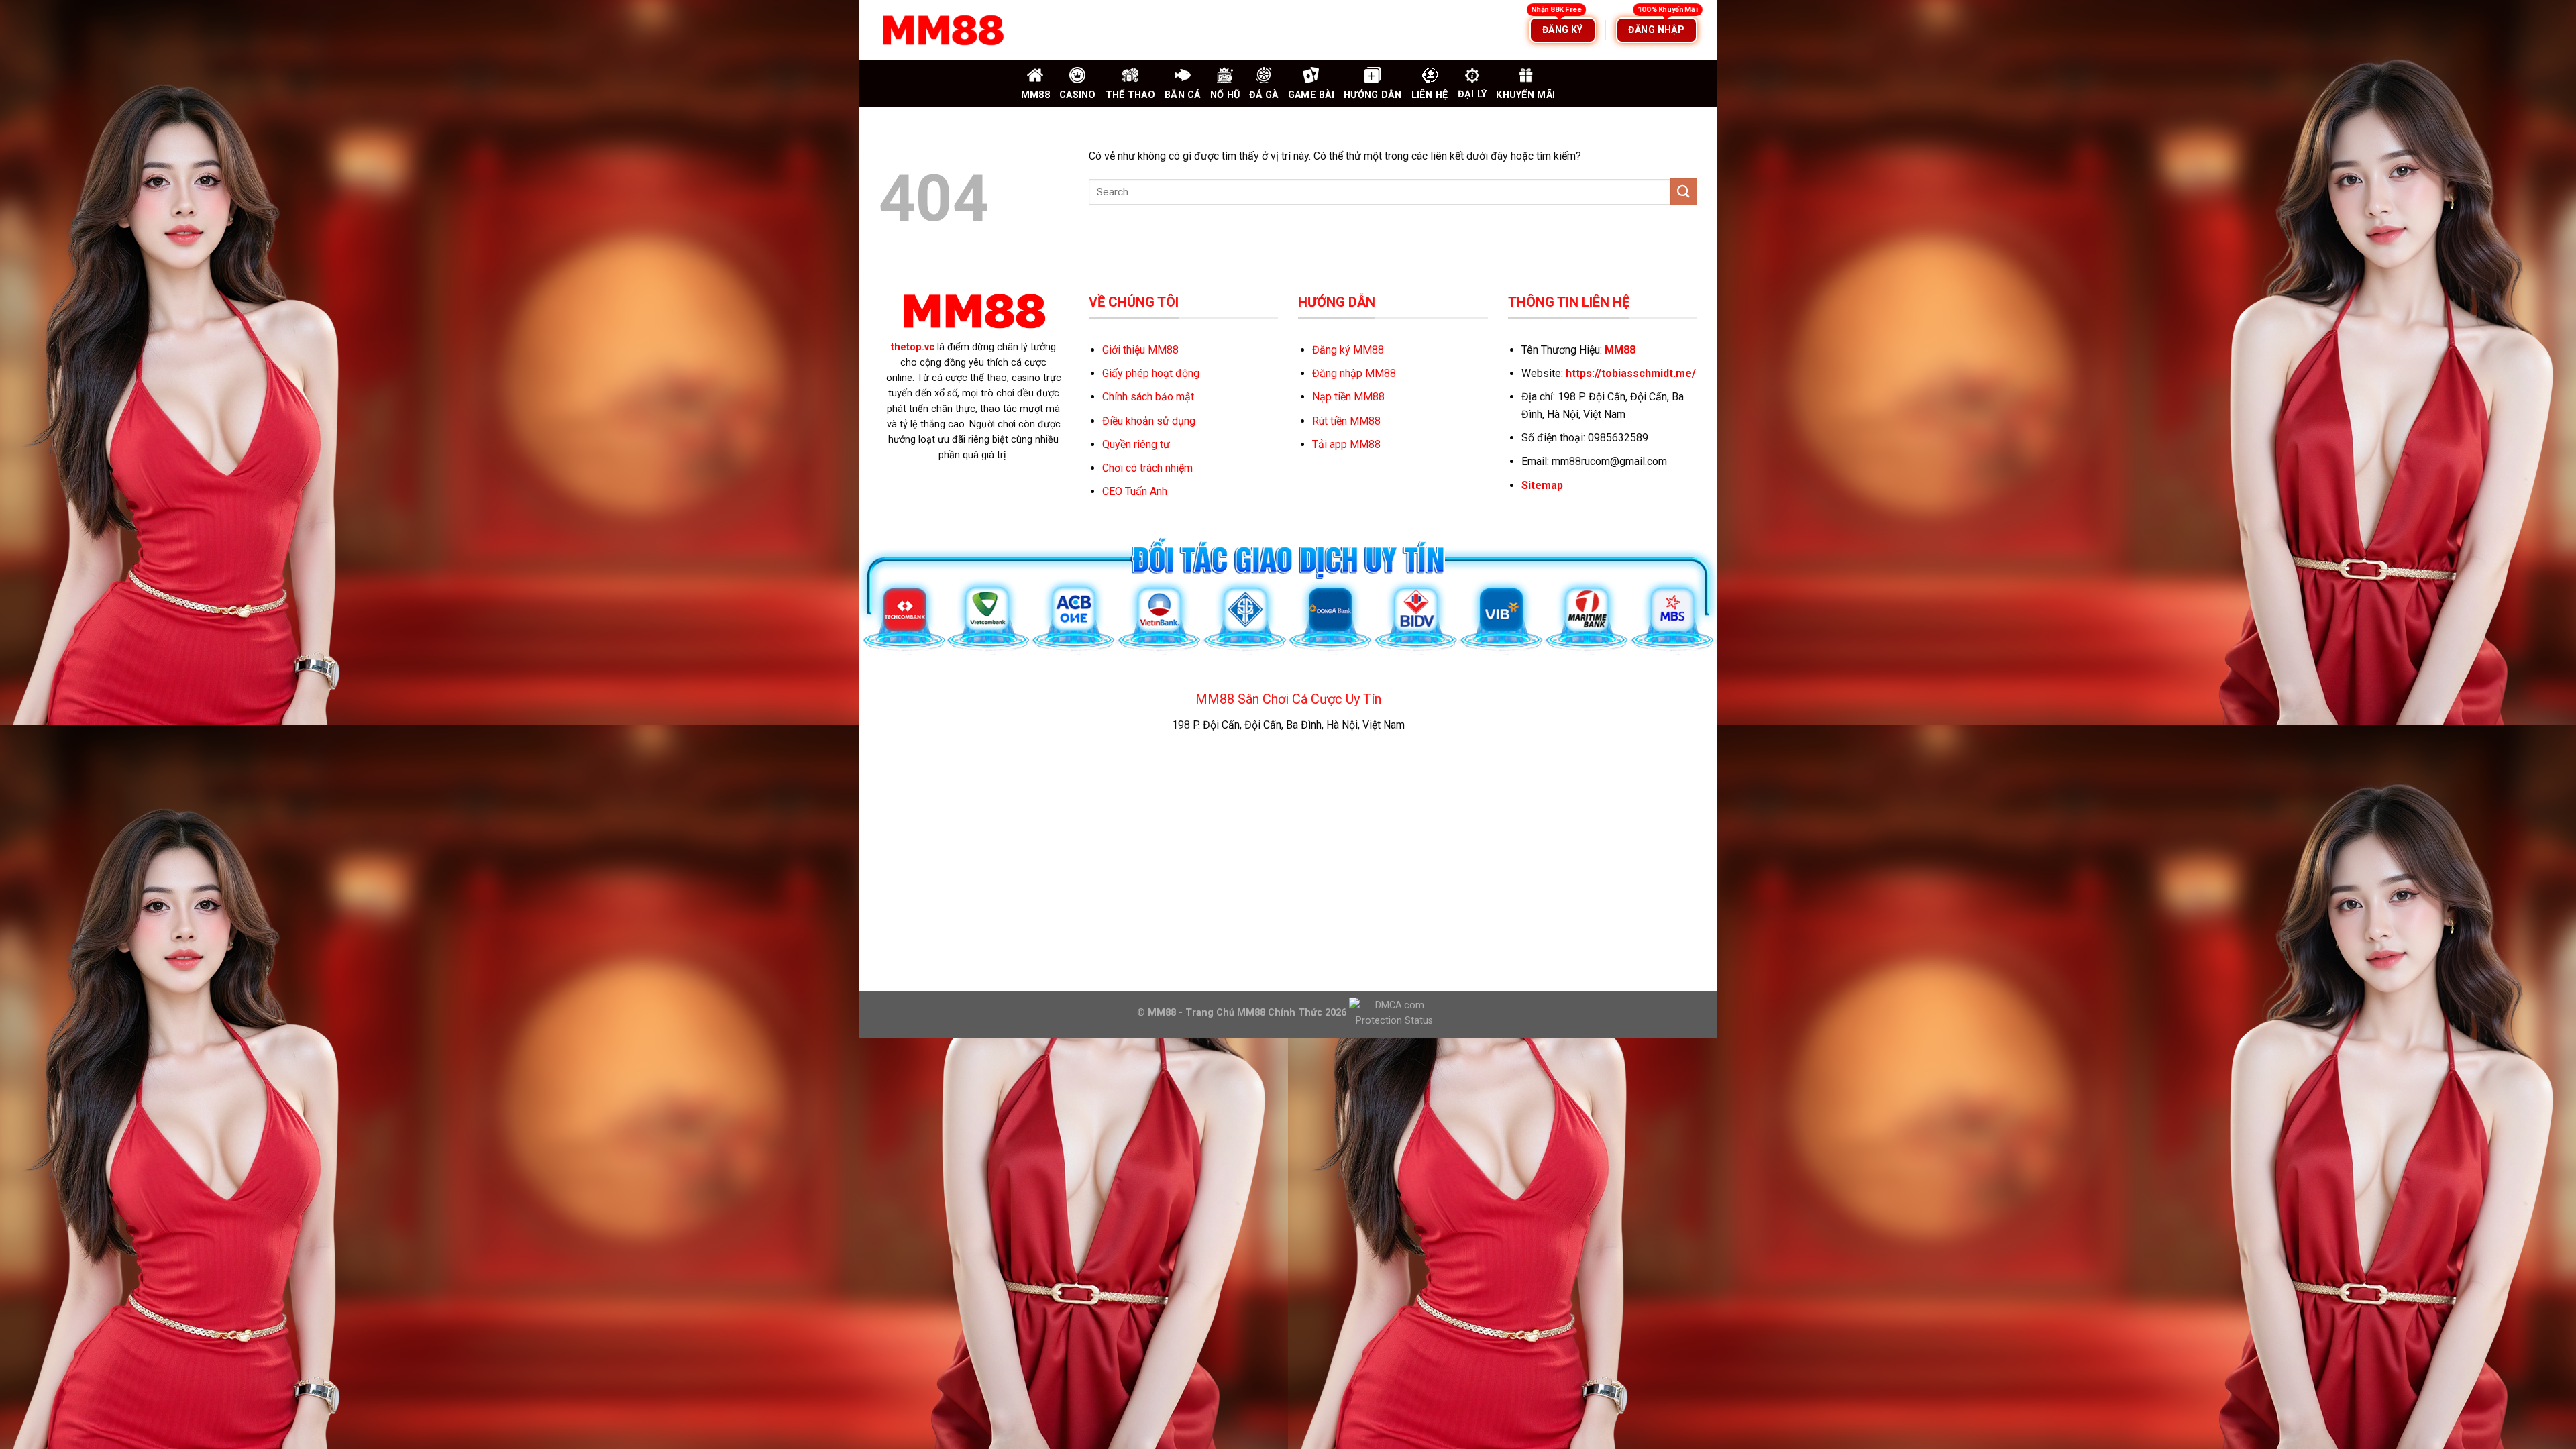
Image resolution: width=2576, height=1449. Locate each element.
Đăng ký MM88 (1348, 350)
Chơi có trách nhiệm (1147, 468)
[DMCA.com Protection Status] (1393, 1012)
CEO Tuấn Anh (1135, 491)
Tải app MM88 (1346, 444)
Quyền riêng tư (1136, 444)
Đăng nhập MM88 (1354, 373)
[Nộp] (1684, 192)
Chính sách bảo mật (1148, 397)
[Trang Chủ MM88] (943, 30)
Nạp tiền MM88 (1348, 397)
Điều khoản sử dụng (1149, 421)
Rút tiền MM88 (1346, 421)
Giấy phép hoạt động (1151, 373)
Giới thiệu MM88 (1140, 350)
